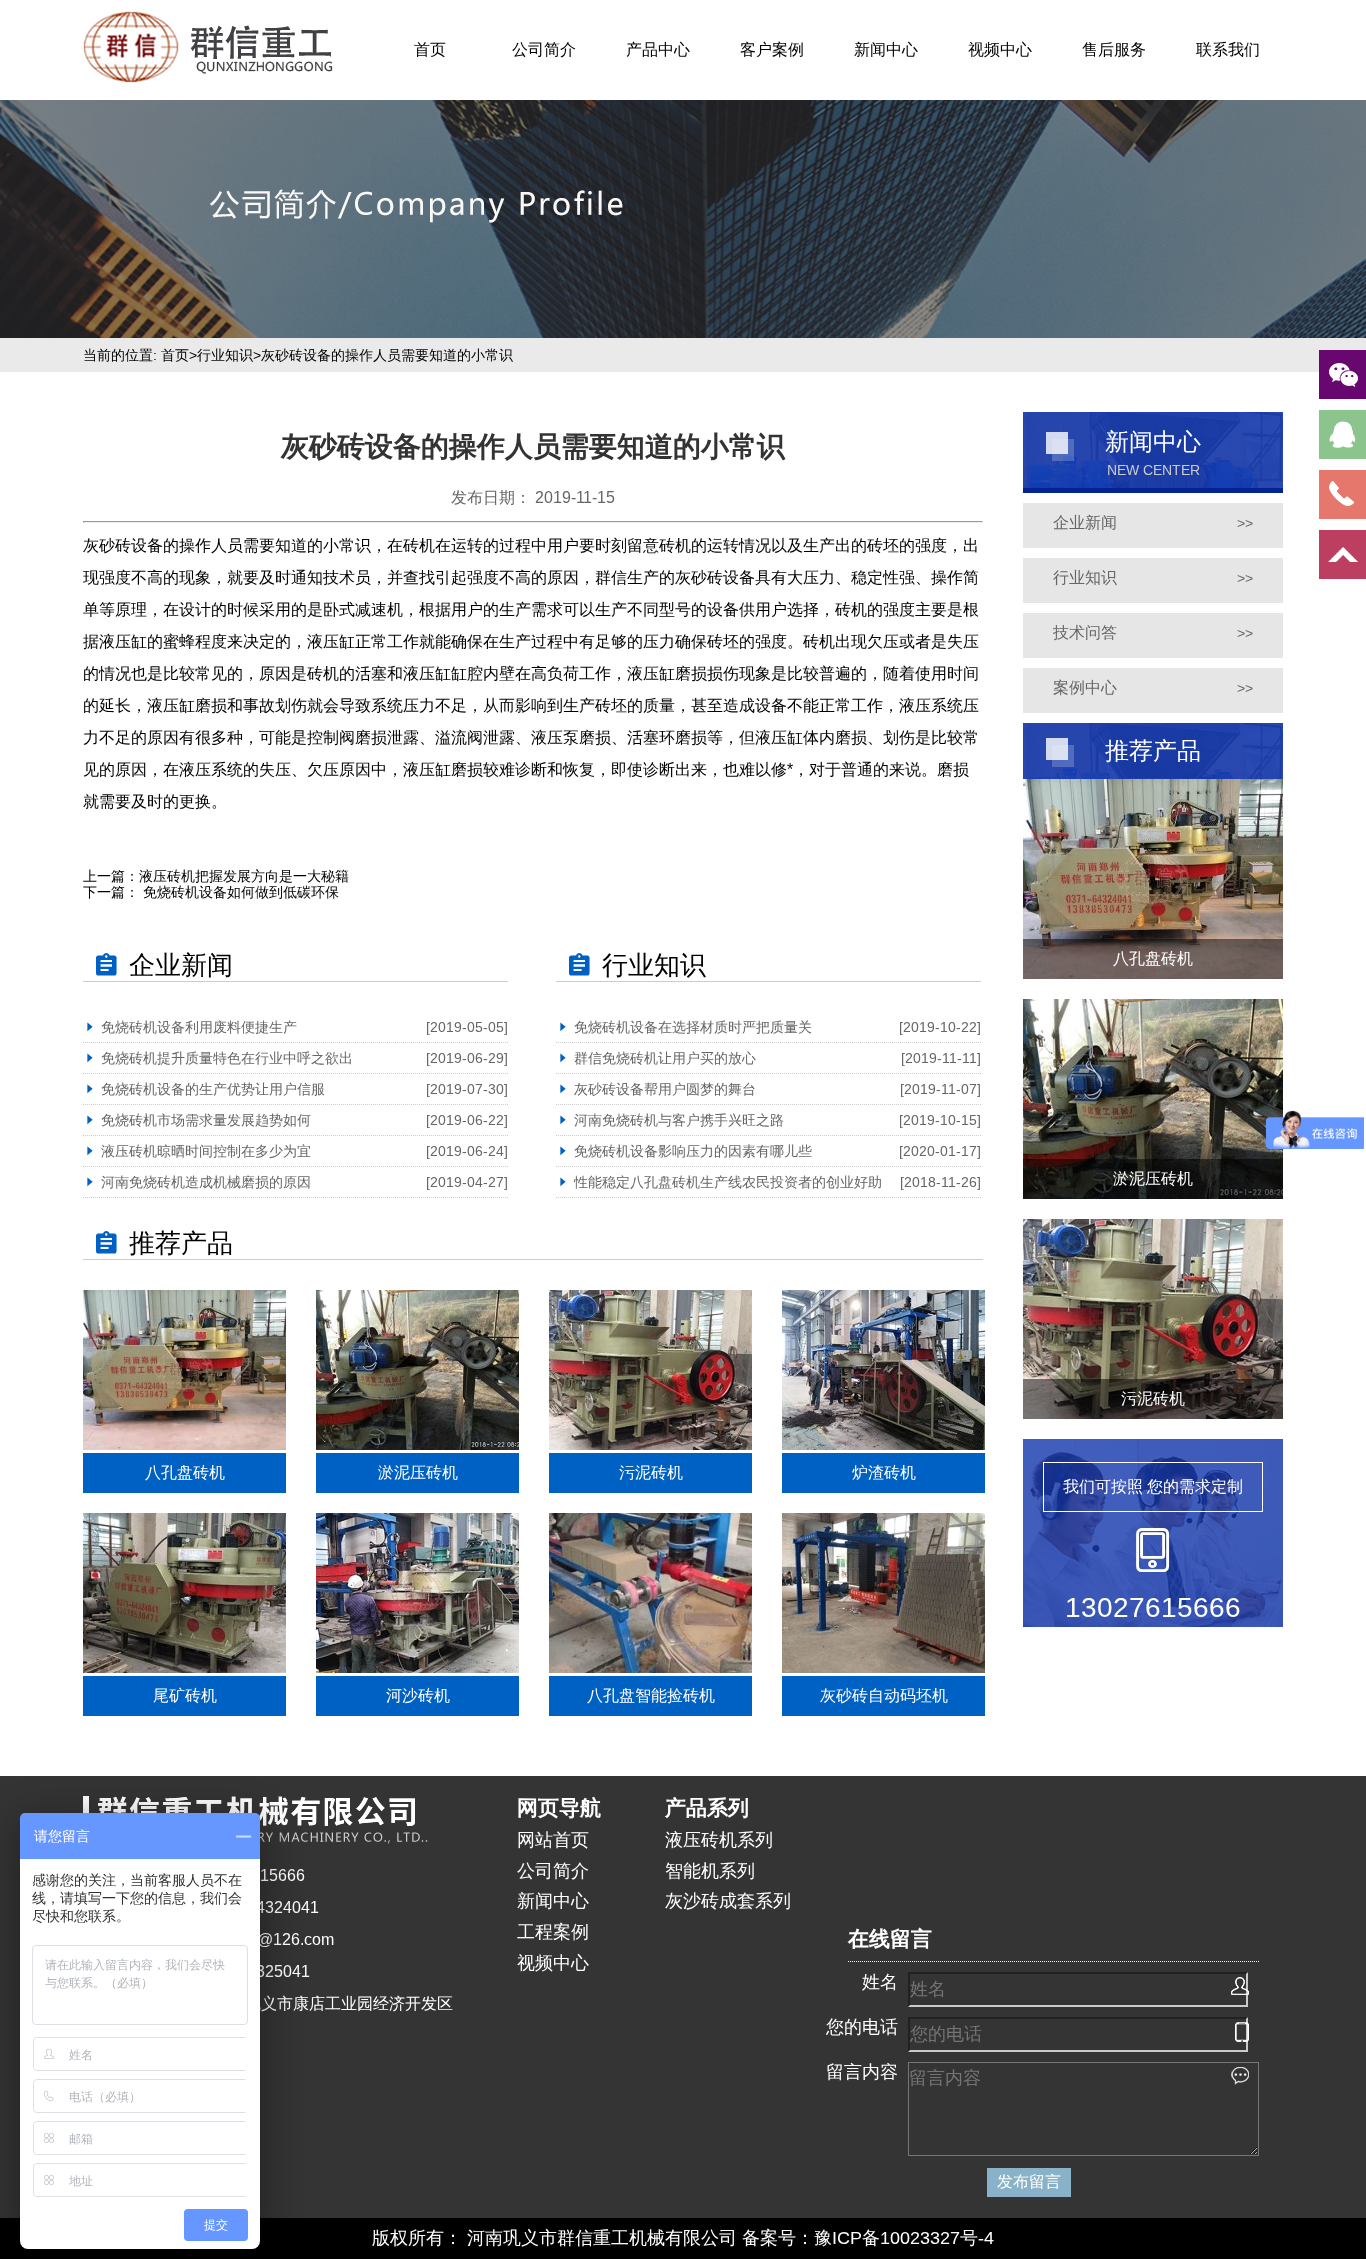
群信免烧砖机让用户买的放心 (665, 1058)
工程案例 (553, 1932)
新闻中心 (886, 49)
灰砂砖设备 (123, 545)
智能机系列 (710, 1871)
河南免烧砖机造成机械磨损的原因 (206, 1182)
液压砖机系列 (719, 1840)
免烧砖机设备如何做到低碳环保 (239, 892)
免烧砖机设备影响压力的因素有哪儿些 (693, 1151)
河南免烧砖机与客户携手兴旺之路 (679, 1120)
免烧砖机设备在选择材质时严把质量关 (693, 1027)
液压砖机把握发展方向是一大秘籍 (244, 876)
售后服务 (1114, 49)
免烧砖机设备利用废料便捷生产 (199, 1027)
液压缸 (171, 705)
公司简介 (544, 49)
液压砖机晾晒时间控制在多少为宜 (206, 1151)
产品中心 (658, 49)
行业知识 (225, 355)
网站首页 (553, 1840)
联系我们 (1228, 49)
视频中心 (1000, 49)
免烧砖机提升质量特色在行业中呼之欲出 (227, 1058)
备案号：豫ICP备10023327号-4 (868, 2238)
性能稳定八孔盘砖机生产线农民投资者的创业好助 (728, 1182)
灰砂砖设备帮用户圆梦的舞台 (665, 1089)
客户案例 (772, 49)
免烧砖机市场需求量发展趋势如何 (206, 1120)
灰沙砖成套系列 (728, 1901)
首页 (430, 49)
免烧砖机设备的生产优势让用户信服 (213, 1089)
